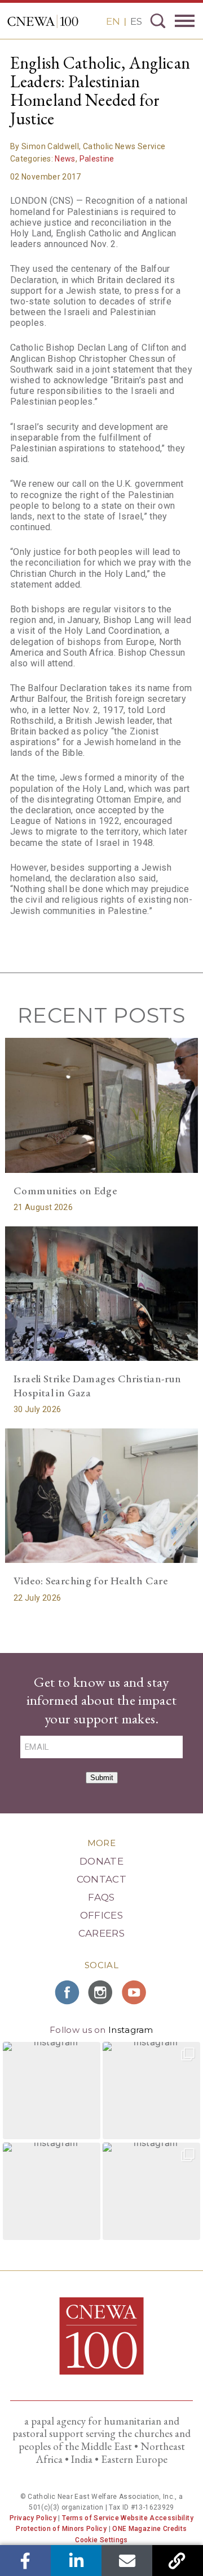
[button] (52, 2091)
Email (127, 2561)
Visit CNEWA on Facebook (68, 1992)
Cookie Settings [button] (101, 2540)
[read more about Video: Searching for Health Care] (101, 1496)
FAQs (101, 1897)
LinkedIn (76, 2561)
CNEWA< (43, 21)
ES (136, 21)
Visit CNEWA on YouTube (135, 1992)
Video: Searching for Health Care (91, 1581)
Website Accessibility (157, 2518)
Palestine (97, 159)
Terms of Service (91, 2518)
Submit (102, 1778)
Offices (101, 1915)
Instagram (131, 2030)
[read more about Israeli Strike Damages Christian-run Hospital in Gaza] (101, 1294)
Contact (101, 1879)
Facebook (26, 2561)
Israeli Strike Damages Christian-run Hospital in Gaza (98, 1386)
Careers (101, 1933)
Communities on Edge (65, 1191)
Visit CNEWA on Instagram (101, 1992)
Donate (101, 1861)
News (65, 159)
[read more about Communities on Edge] (101, 1105)
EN (113, 21)
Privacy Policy (33, 2518)
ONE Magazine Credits (149, 2529)
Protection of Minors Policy (61, 2529)
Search (158, 21)
